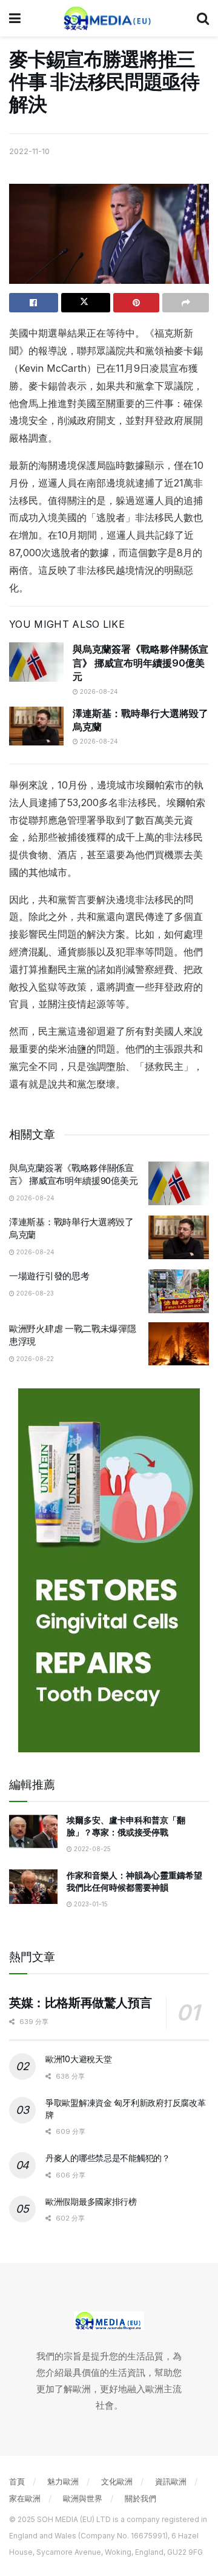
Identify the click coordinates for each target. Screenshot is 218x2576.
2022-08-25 (91, 1849)
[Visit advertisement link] (109, 1570)
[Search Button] (203, 18)
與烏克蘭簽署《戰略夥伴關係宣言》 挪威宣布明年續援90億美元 (140, 663)
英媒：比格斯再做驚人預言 (80, 2003)
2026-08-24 (98, 691)
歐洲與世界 (83, 2498)
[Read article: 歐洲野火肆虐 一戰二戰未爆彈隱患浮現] (179, 1344)
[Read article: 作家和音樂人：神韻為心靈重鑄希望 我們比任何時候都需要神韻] (33, 1887)
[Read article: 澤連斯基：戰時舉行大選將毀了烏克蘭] (36, 726)
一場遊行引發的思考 (49, 1276)
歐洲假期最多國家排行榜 (91, 2201)
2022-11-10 (29, 151)
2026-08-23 (34, 1293)
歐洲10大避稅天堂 (78, 2059)
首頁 (17, 2481)
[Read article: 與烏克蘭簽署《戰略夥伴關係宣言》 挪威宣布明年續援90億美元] (36, 662)
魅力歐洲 (63, 2481)
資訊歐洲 (171, 2481)
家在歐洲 (25, 2498)
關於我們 (140, 2498)
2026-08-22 (34, 1359)
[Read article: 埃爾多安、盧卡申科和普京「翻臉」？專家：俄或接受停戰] (33, 1831)
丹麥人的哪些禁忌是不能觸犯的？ (108, 2158)
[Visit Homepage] (109, 18)
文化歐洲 (117, 2481)
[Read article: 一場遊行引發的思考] (179, 1291)
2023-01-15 (90, 1904)
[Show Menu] (15, 18)
